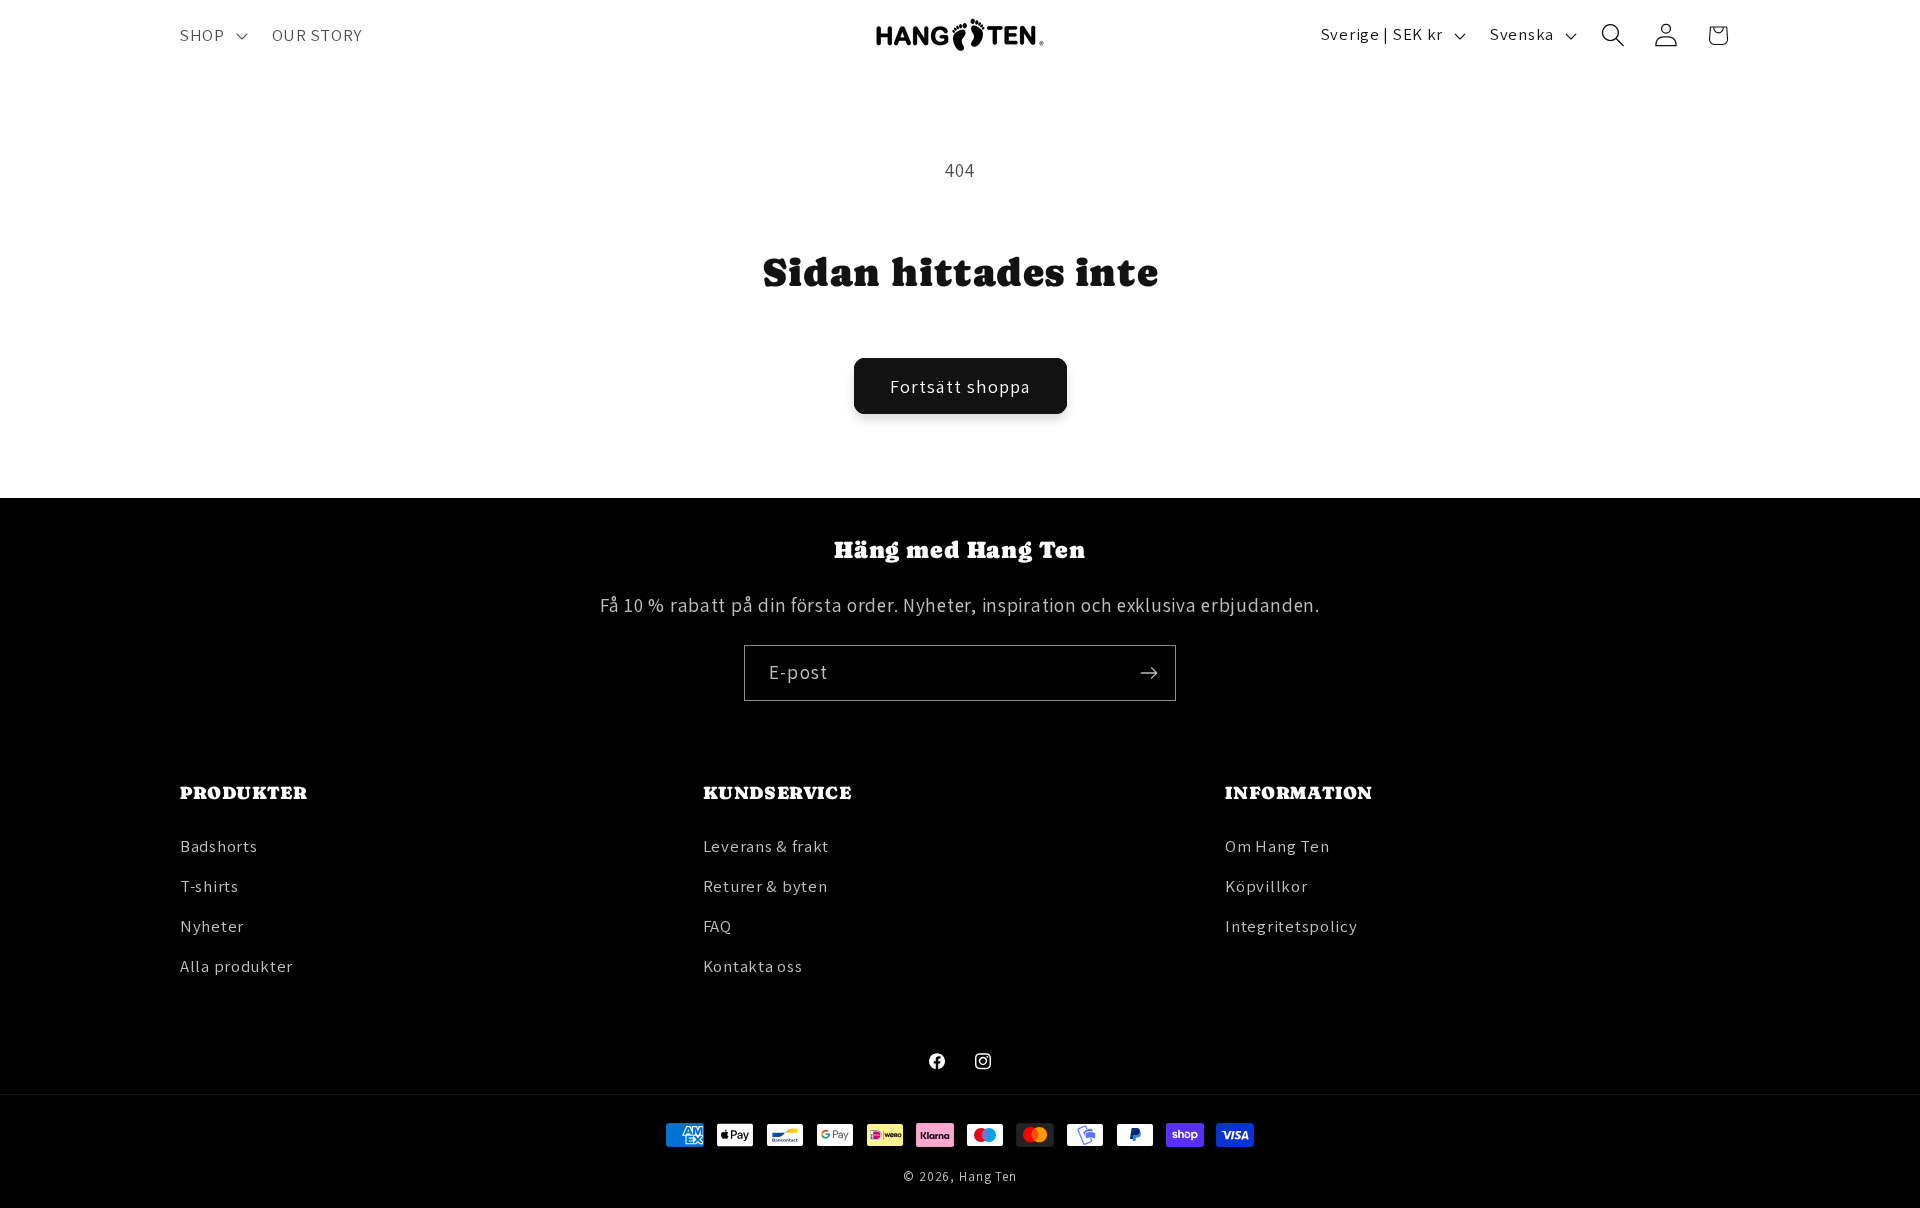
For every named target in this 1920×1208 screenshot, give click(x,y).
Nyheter (212, 926)
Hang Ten (988, 1176)
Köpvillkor (1266, 886)
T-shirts (209, 886)
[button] (212, 35)
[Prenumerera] (1148, 673)
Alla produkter (236, 966)
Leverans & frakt (766, 846)
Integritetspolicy (1291, 926)
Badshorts (218, 846)
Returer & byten (765, 886)
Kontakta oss (753, 966)
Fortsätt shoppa (960, 386)
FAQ (717, 926)
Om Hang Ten (1277, 846)
